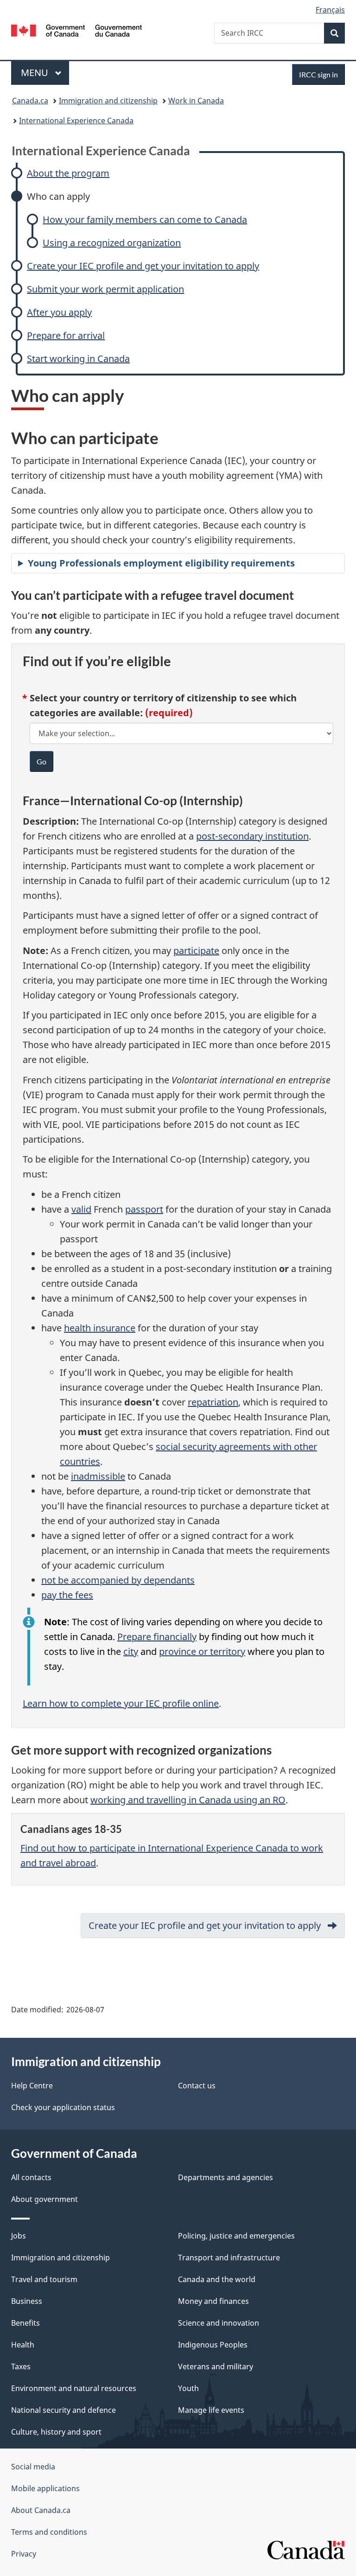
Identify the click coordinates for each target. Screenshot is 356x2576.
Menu (36, 73)
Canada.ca (30, 101)
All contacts (31, 2177)
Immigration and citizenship (108, 101)
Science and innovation (219, 2323)
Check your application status (63, 2107)
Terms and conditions (49, 2532)
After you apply (59, 312)
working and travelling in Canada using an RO (188, 1800)
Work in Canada (196, 101)
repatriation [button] (213, 1402)
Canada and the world (217, 2279)
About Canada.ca (41, 2510)
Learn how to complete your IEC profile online (121, 1703)
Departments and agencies (226, 2177)
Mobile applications (45, 2488)
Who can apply (58, 196)
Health (23, 2345)
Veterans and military (216, 2366)
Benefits (25, 2323)
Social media (33, 2467)
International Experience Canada (76, 121)
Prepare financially (157, 1637)
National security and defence (64, 2410)
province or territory (202, 1651)
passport (144, 1209)
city (131, 1651)
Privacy (24, 2554)
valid (81, 1209)
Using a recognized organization (112, 243)
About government (44, 2199)
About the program (68, 173)
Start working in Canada (78, 359)
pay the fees (67, 1595)
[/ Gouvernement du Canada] (77, 30)
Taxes (21, 2366)
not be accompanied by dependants (118, 1580)
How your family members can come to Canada (145, 219)
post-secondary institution (252, 836)
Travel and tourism (44, 2279)
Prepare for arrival (66, 335)
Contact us (197, 2086)
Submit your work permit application (105, 289)
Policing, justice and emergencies (236, 2236)
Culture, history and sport (56, 2432)
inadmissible (98, 1476)
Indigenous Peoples (213, 2345)
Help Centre (32, 2086)
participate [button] (196, 951)
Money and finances (213, 2301)
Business (27, 2301)
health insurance (100, 1328)
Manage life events (211, 2410)
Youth (188, 2388)
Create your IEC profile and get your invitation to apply (143, 266)
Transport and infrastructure (229, 2258)
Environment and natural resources (74, 2388)
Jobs (19, 2236)
